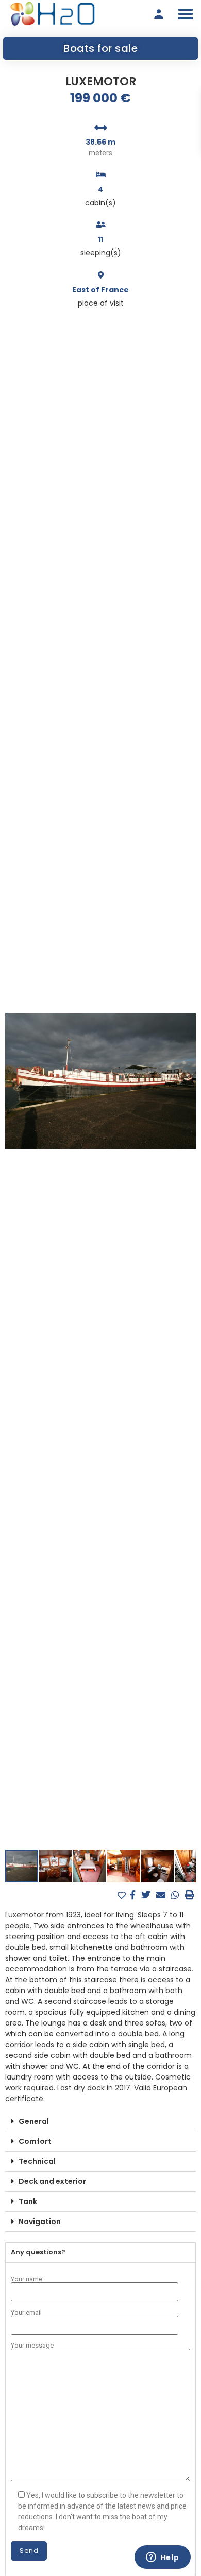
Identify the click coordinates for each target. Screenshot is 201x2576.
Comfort (35, 2141)
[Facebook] (134, 1895)
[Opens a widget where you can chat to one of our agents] (162, 2558)
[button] (186, 14)
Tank (28, 2201)
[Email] (162, 1895)
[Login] (159, 14)
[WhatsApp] (177, 1895)
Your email (26, 2313)
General (34, 2121)
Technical (37, 2161)
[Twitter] (147, 1895)
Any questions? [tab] (38, 2252)
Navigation (40, 2222)
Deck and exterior (52, 2181)
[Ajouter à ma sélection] (123, 1896)
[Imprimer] (190, 1895)
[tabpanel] (100, 2418)
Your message (32, 2346)
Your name (27, 2279)
